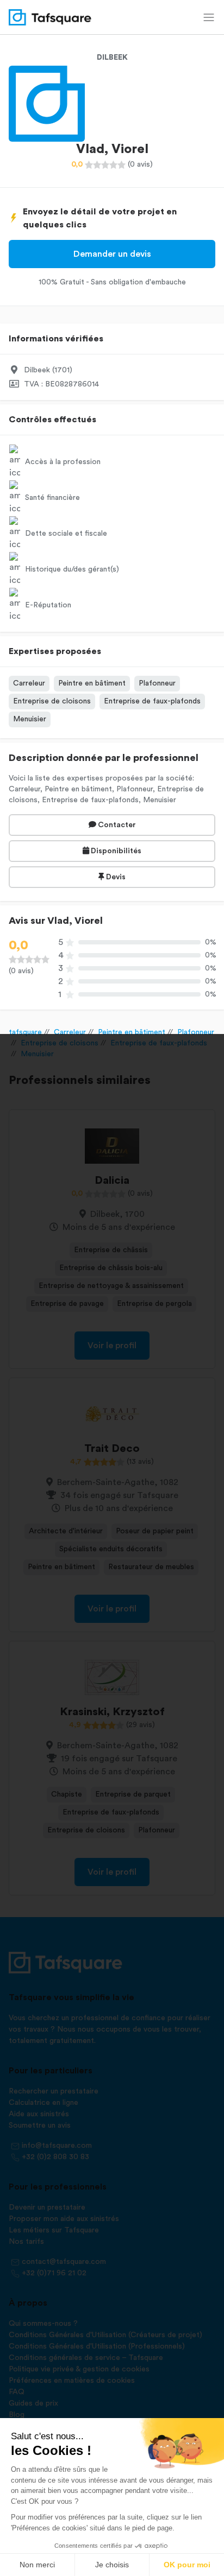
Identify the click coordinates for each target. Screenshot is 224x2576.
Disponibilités (115, 851)
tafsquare (25, 1032)
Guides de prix (33, 2403)
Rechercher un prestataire (54, 2091)
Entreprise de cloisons (52, 701)
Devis (115, 877)
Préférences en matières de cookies (72, 2381)
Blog (17, 2415)
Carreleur (29, 683)
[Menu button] (209, 17)
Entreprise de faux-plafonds (152, 701)
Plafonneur (157, 683)
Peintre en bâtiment (92, 683)
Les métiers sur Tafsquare (54, 2230)
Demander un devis (112, 254)
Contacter (116, 825)
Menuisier (30, 719)
